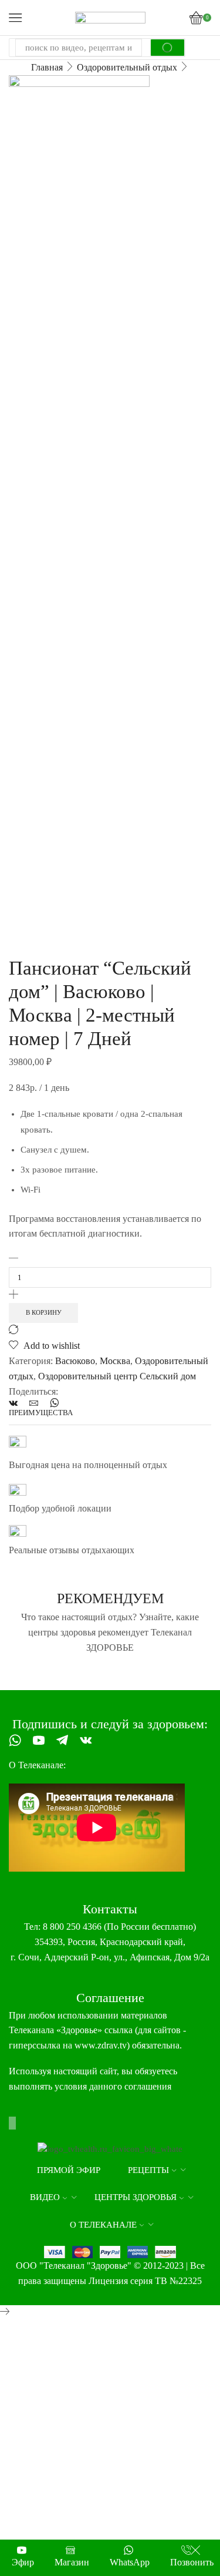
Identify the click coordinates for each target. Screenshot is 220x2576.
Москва (115, 1361)
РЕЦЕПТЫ (148, 2170)
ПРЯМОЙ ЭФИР (69, 2170)
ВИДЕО (45, 2197)
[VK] (16, 1404)
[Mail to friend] (34, 1404)
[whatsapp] (51, 1404)
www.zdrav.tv (101, 2045)
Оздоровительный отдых (127, 67)
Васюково (75, 1361)
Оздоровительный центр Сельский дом (117, 1376)
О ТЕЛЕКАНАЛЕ (103, 2225)
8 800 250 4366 (72, 1927)
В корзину (44, 1312)
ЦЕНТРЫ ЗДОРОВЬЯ (136, 2197)
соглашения (148, 2086)
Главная (47, 67)
